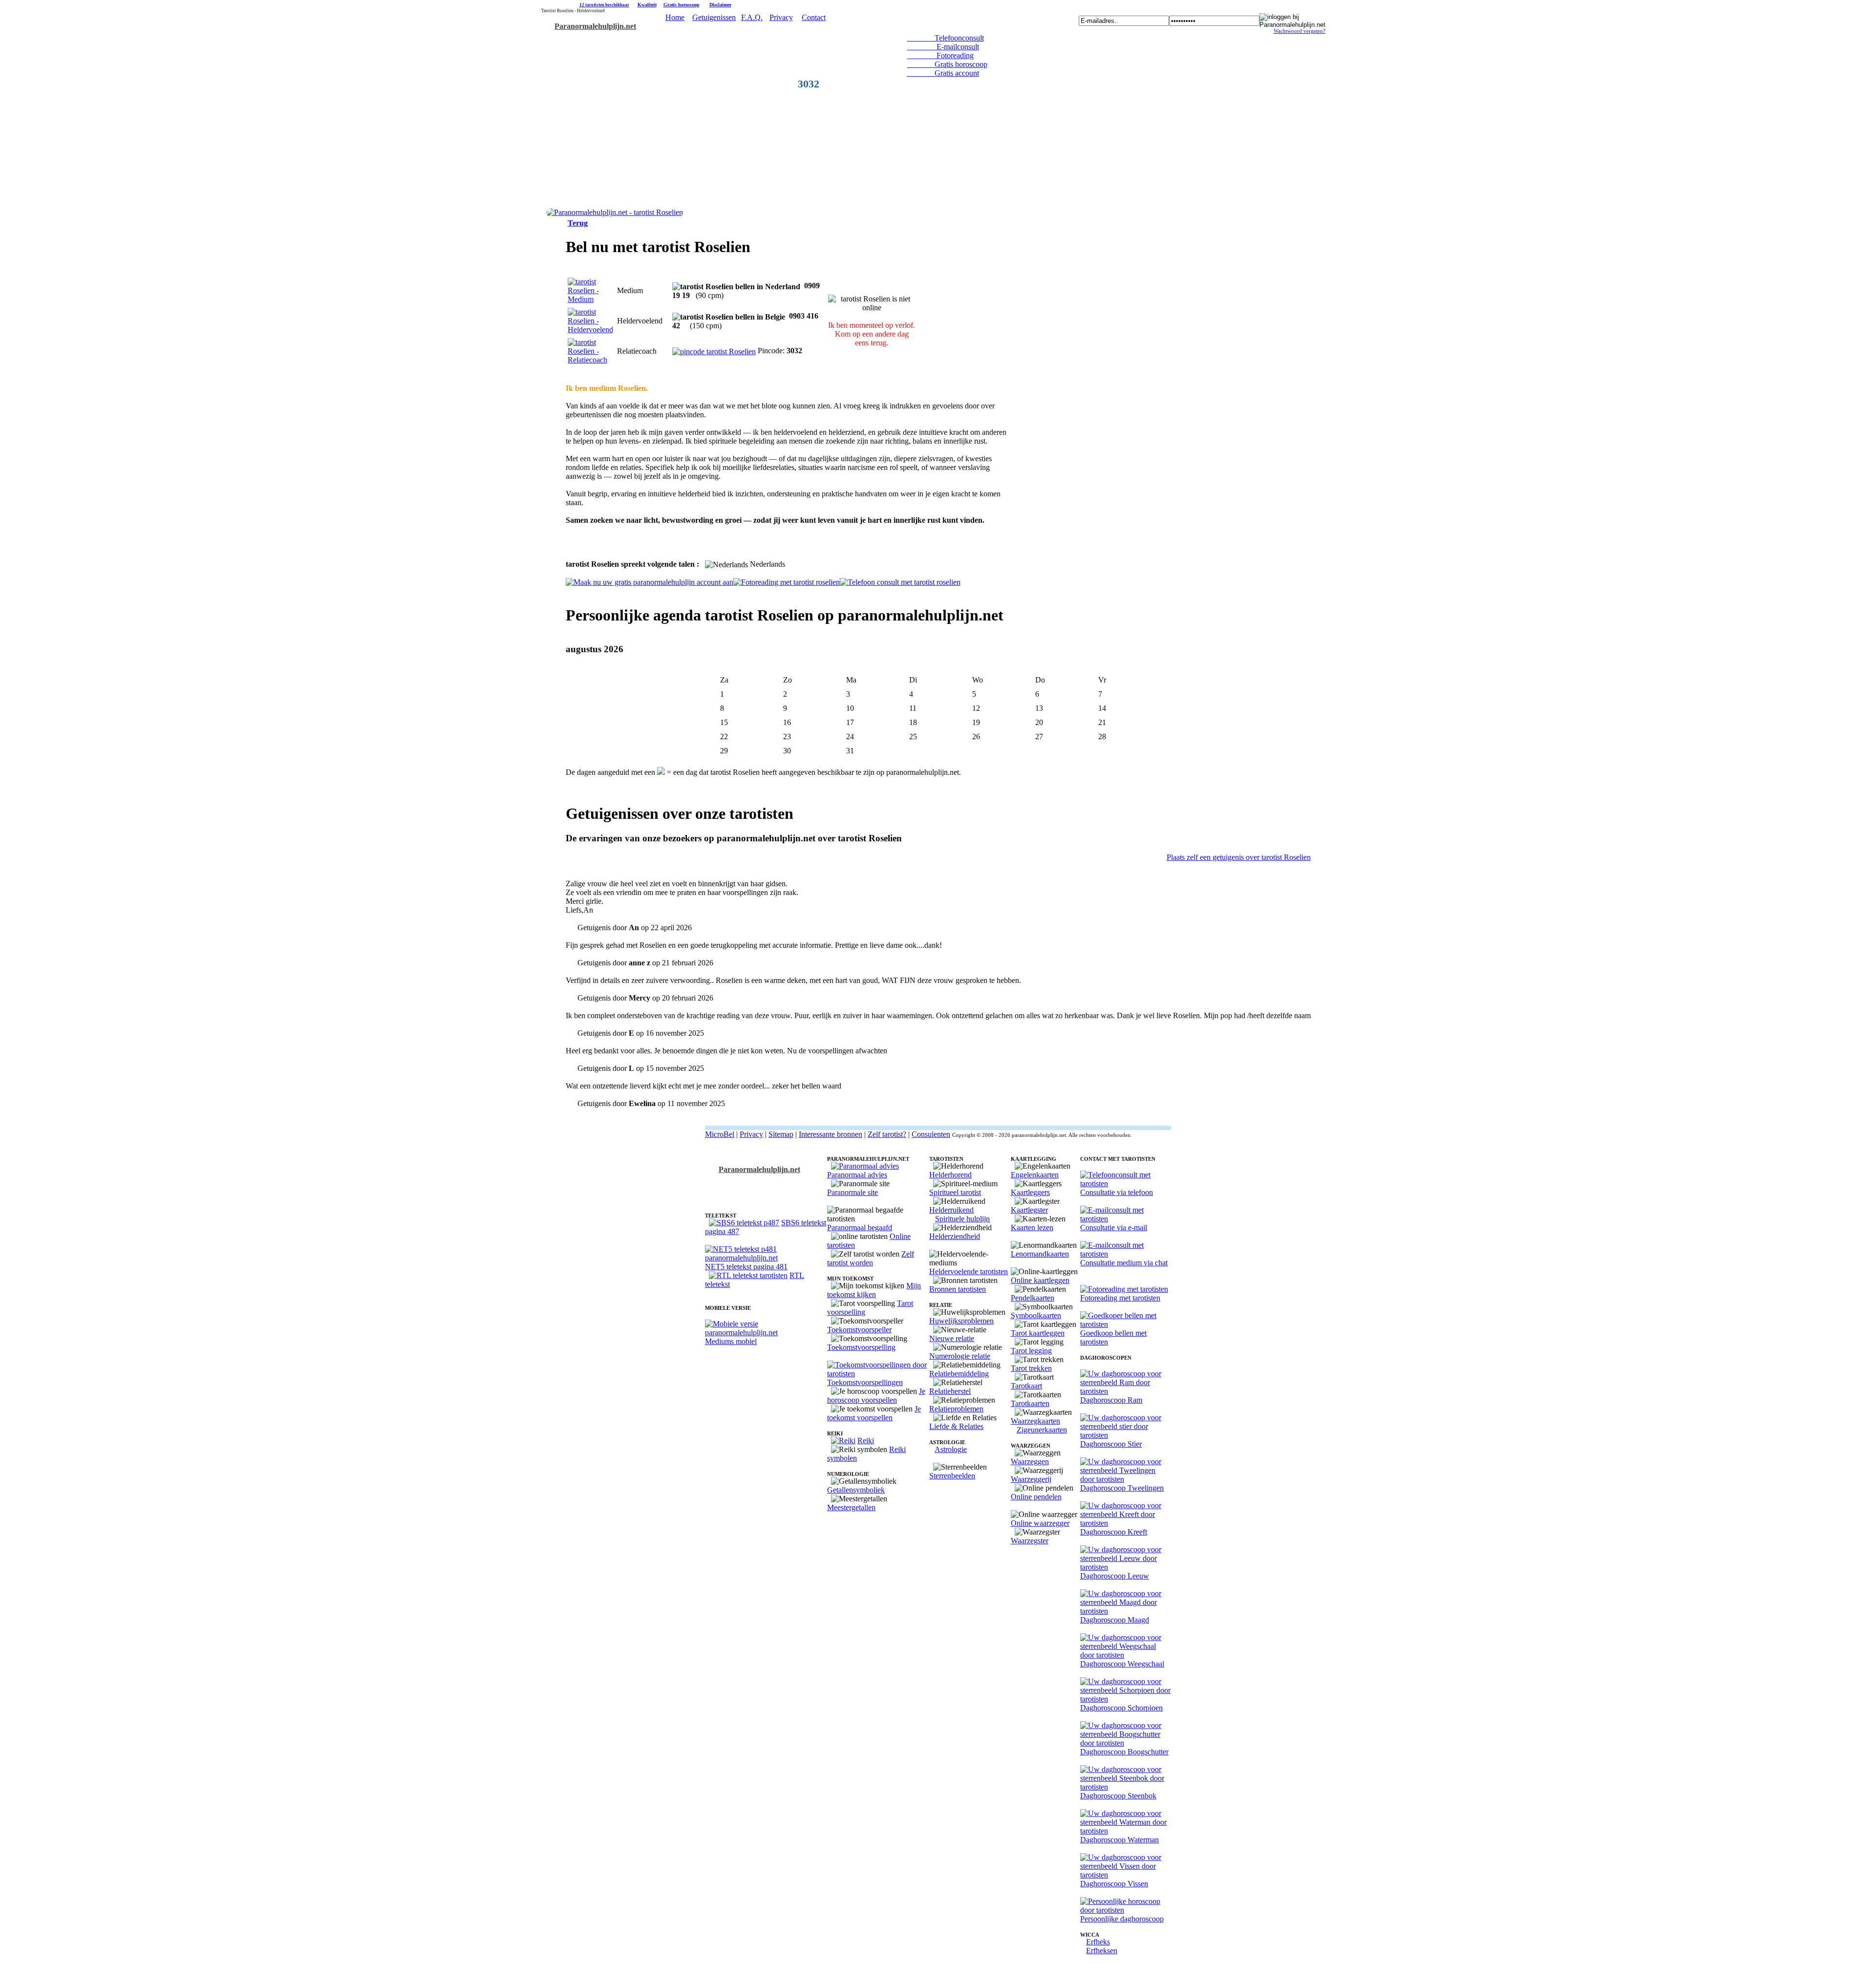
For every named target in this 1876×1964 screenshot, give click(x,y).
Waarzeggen (1030, 1462)
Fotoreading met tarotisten (1120, 1298)
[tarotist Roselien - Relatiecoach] (590, 360)
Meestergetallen (851, 1507)
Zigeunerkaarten (1042, 1430)
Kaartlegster (1029, 1210)
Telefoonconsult (946, 38)
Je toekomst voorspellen (874, 1413)
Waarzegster (1030, 1541)
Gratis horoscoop (682, 5)
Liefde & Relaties (956, 1426)
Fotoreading (940, 55)
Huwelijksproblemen (961, 1321)
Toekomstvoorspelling (861, 1347)
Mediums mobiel (731, 1341)
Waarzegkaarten (1035, 1421)
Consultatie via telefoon (1117, 1192)
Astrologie (951, 1449)
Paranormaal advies (857, 1175)
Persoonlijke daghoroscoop (1122, 1919)
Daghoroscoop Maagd (1115, 1620)
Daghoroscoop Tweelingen (1122, 1488)
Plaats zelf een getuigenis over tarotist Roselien (1239, 857)
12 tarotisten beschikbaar (604, 5)
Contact (814, 17)
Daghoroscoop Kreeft (1114, 1532)
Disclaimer (720, 5)
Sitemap (781, 1134)
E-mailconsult (943, 47)
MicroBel (720, 1134)
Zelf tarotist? (887, 1134)
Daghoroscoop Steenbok (1118, 1796)
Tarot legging (1031, 1351)
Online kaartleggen (1040, 1280)
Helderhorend (950, 1175)
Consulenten (931, 1134)
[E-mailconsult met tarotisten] (1126, 1219)
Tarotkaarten (1030, 1403)
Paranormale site (853, 1192)
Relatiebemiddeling (959, 1374)
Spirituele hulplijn (962, 1219)
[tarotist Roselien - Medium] (590, 299)
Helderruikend (951, 1210)
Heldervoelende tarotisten (969, 1271)
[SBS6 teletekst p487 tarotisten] (744, 1223)
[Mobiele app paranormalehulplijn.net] (766, 1333)
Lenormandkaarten (1040, 1254)
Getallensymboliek (856, 1490)
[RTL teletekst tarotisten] (748, 1275)
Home (675, 17)
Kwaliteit (647, 5)
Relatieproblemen (956, 1409)
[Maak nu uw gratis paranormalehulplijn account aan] (650, 582)
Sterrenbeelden (952, 1476)
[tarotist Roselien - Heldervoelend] (590, 330)
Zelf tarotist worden (871, 1258)
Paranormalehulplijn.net (595, 26)
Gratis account (943, 73)
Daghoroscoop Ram (1111, 1400)
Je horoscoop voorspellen (876, 1396)
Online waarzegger (1040, 1523)
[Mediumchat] (1126, 1254)
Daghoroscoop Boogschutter (1124, 1752)
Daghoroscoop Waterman (1119, 1840)
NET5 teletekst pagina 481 (746, 1267)
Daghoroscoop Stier (1111, 1444)
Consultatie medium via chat (1124, 1263)
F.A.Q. (752, 17)
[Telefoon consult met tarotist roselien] (900, 582)
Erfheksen (1102, 1951)
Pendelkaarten (1033, 1298)
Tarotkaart (1026, 1386)
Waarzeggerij (1031, 1479)
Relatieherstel (950, 1391)
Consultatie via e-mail (1114, 1227)
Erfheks (1098, 1942)
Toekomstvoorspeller (859, 1330)
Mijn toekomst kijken (874, 1290)
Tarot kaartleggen (1038, 1333)
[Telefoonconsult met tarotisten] (1126, 1184)
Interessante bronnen (831, 1134)
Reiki (866, 1441)
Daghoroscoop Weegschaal (1122, 1664)
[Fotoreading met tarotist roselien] (787, 582)
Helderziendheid (955, 1236)
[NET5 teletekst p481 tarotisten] (766, 1258)
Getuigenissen (714, 17)
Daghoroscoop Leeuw (1115, 1576)
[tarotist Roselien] (615, 212)
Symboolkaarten (1036, 1315)
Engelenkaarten (1035, 1175)
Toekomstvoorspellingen (865, 1382)
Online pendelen (1036, 1497)
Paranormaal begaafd (860, 1227)
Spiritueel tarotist (955, 1192)
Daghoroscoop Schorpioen (1121, 1708)
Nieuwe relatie (952, 1338)
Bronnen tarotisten (958, 1289)
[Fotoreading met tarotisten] (1124, 1289)
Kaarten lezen (1032, 1227)
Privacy (781, 17)
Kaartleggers (1030, 1192)
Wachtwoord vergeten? (1300, 31)
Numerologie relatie (960, 1356)
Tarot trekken (1031, 1368)
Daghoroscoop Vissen (1114, 1884)
